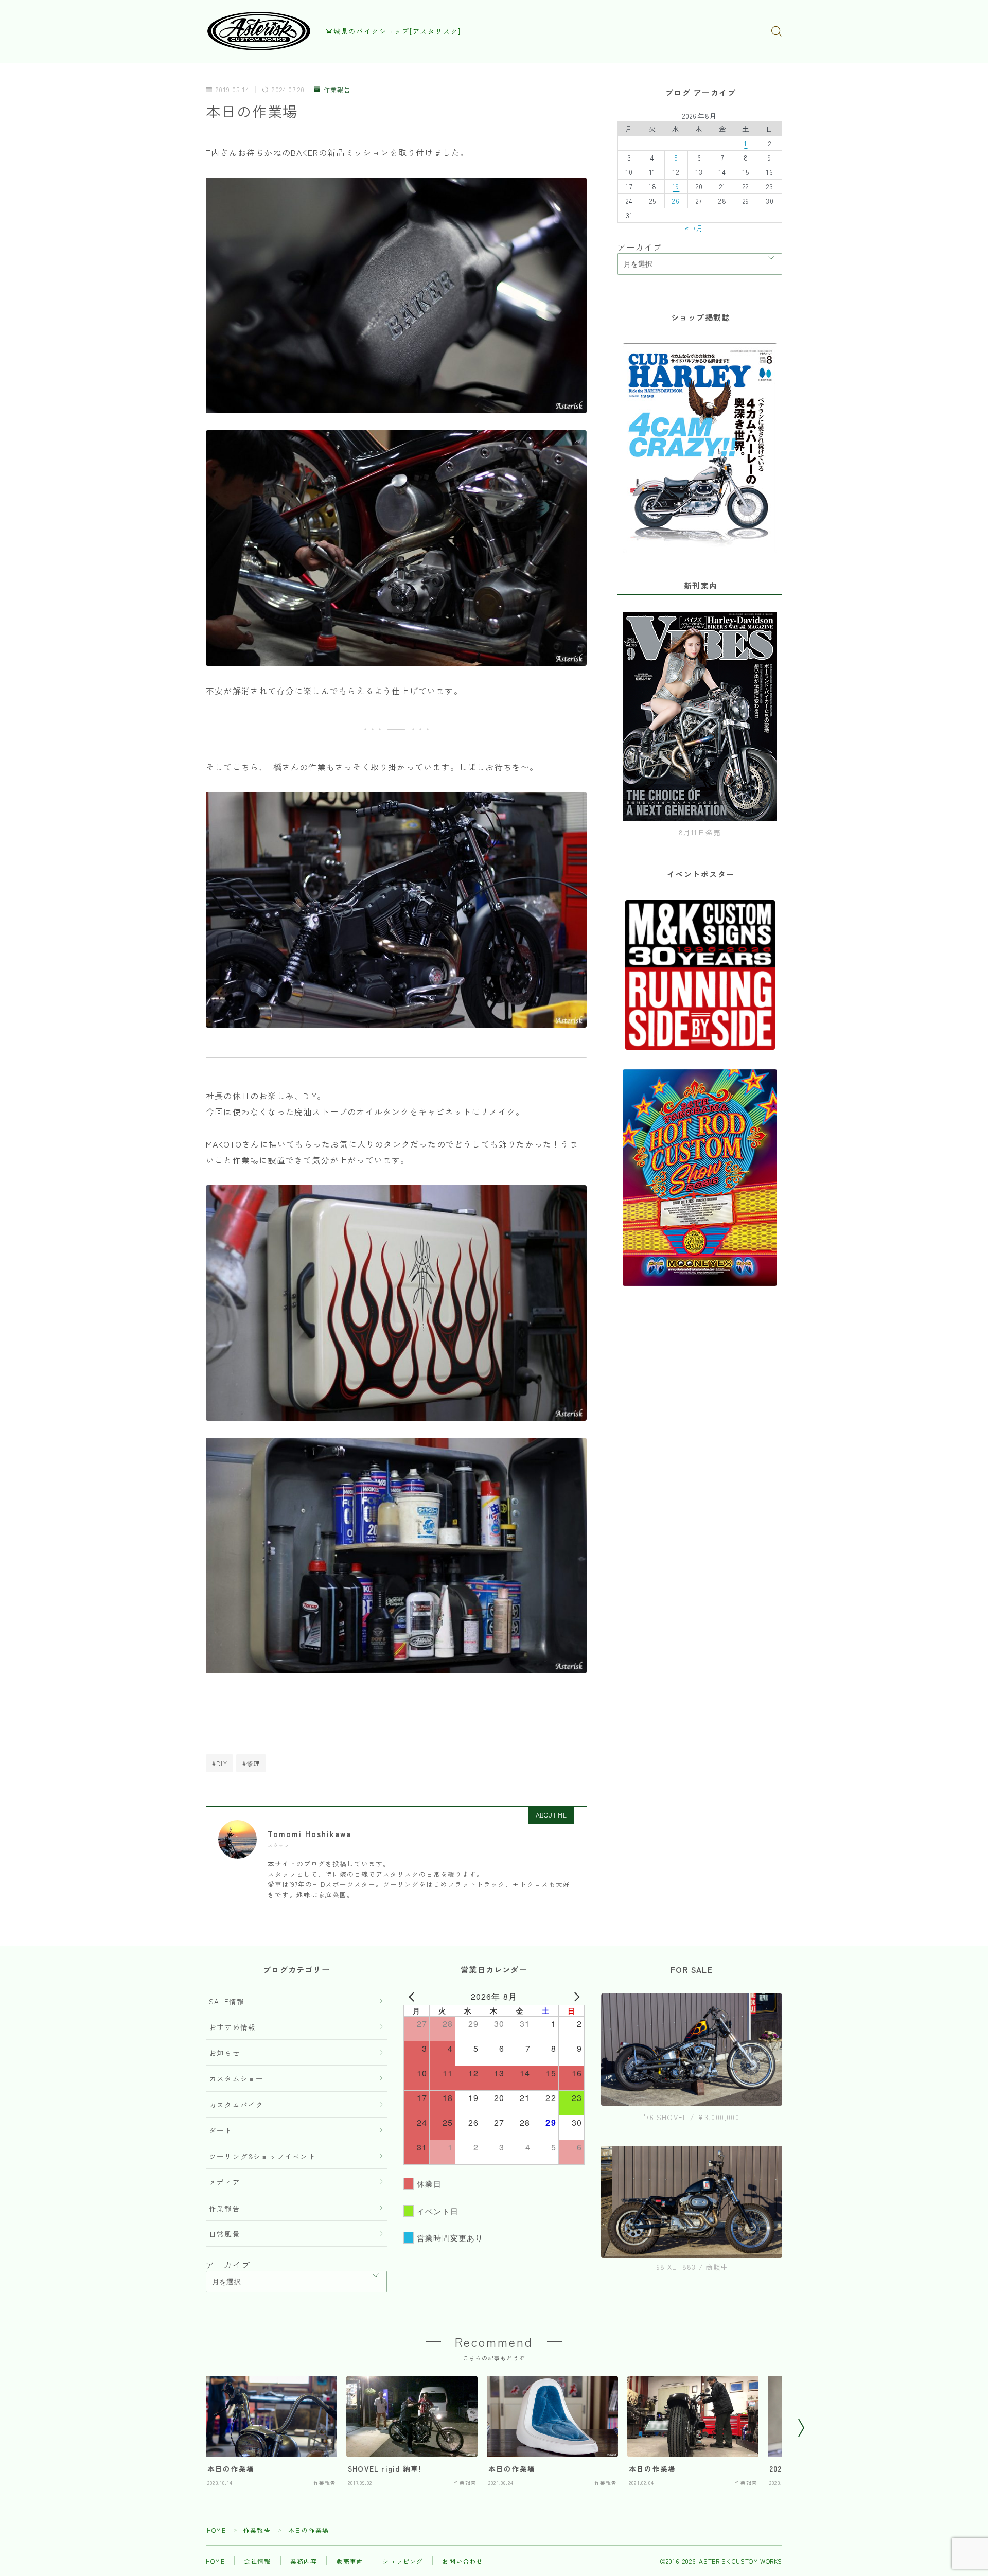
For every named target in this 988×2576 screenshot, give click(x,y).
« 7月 (694, 228)
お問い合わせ (462, 2561)
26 (676, 201)
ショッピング (403, 2561)
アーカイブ (640, 247)
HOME (216, 2530)
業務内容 (304, 2561)
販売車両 (350, 2561)
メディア (225, 2182)
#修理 (251, 1763)
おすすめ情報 (232, 2027)
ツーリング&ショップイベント (262, 2156)
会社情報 (258, 2561)
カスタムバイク (236, 2105)
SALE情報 (227, 2001)
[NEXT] (575, 1997)
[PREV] (413, 1997)
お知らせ (225, 2053)
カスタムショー (236, 2078)
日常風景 (225, 2234)
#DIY (220, 1763)
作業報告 (337, 90)
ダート (221, 2130)
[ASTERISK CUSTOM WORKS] (259, 31)
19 (676, 186)
